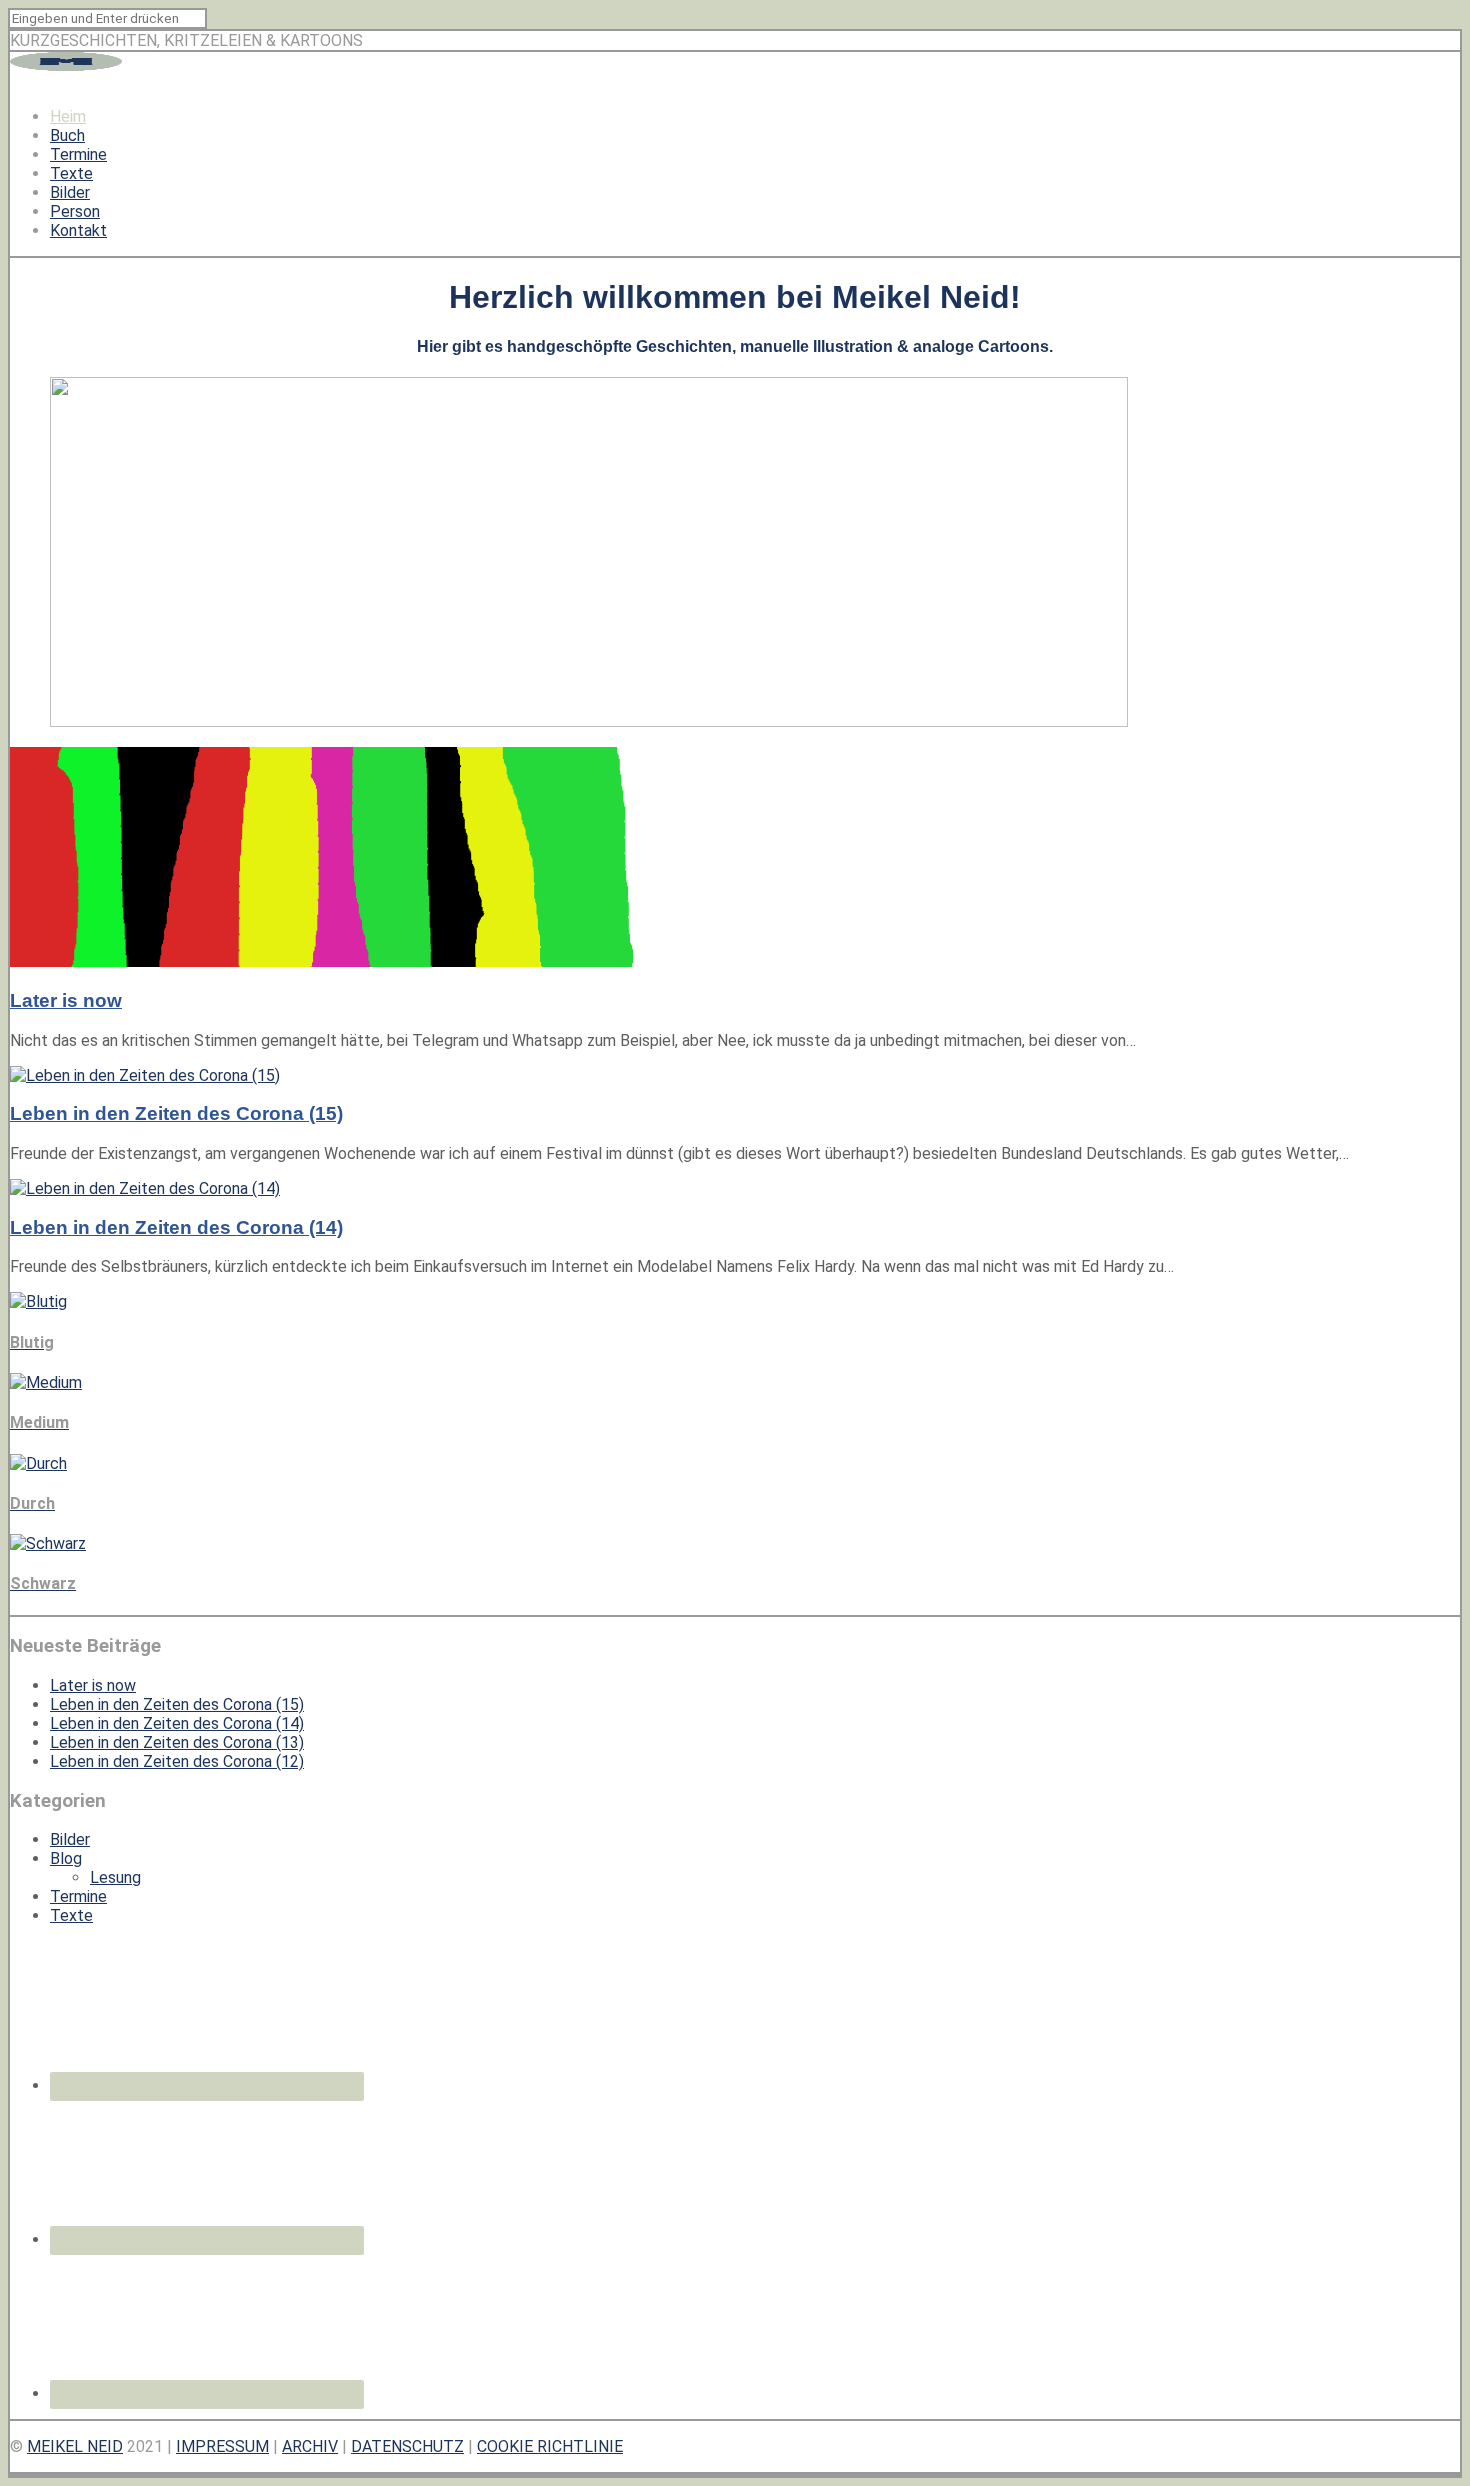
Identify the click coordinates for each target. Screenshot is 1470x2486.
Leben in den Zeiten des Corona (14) (176, 1227)
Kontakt (78, 230)
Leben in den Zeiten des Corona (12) (177, 1761)
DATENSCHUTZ (407, 2446)
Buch (67, 135)
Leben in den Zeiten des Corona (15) (176, 1113)
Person (75, 211)
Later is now (66, 1000)
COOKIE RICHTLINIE (550, 2446)
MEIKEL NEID (75, 2446)
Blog (66, 1858)
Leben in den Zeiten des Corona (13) (177, 1742)
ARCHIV (310, 2446)
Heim (68, 116)
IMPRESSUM (222, 2446)
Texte (71, 173)
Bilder (70, 192)
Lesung (115, 1877)
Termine (78, 154)
